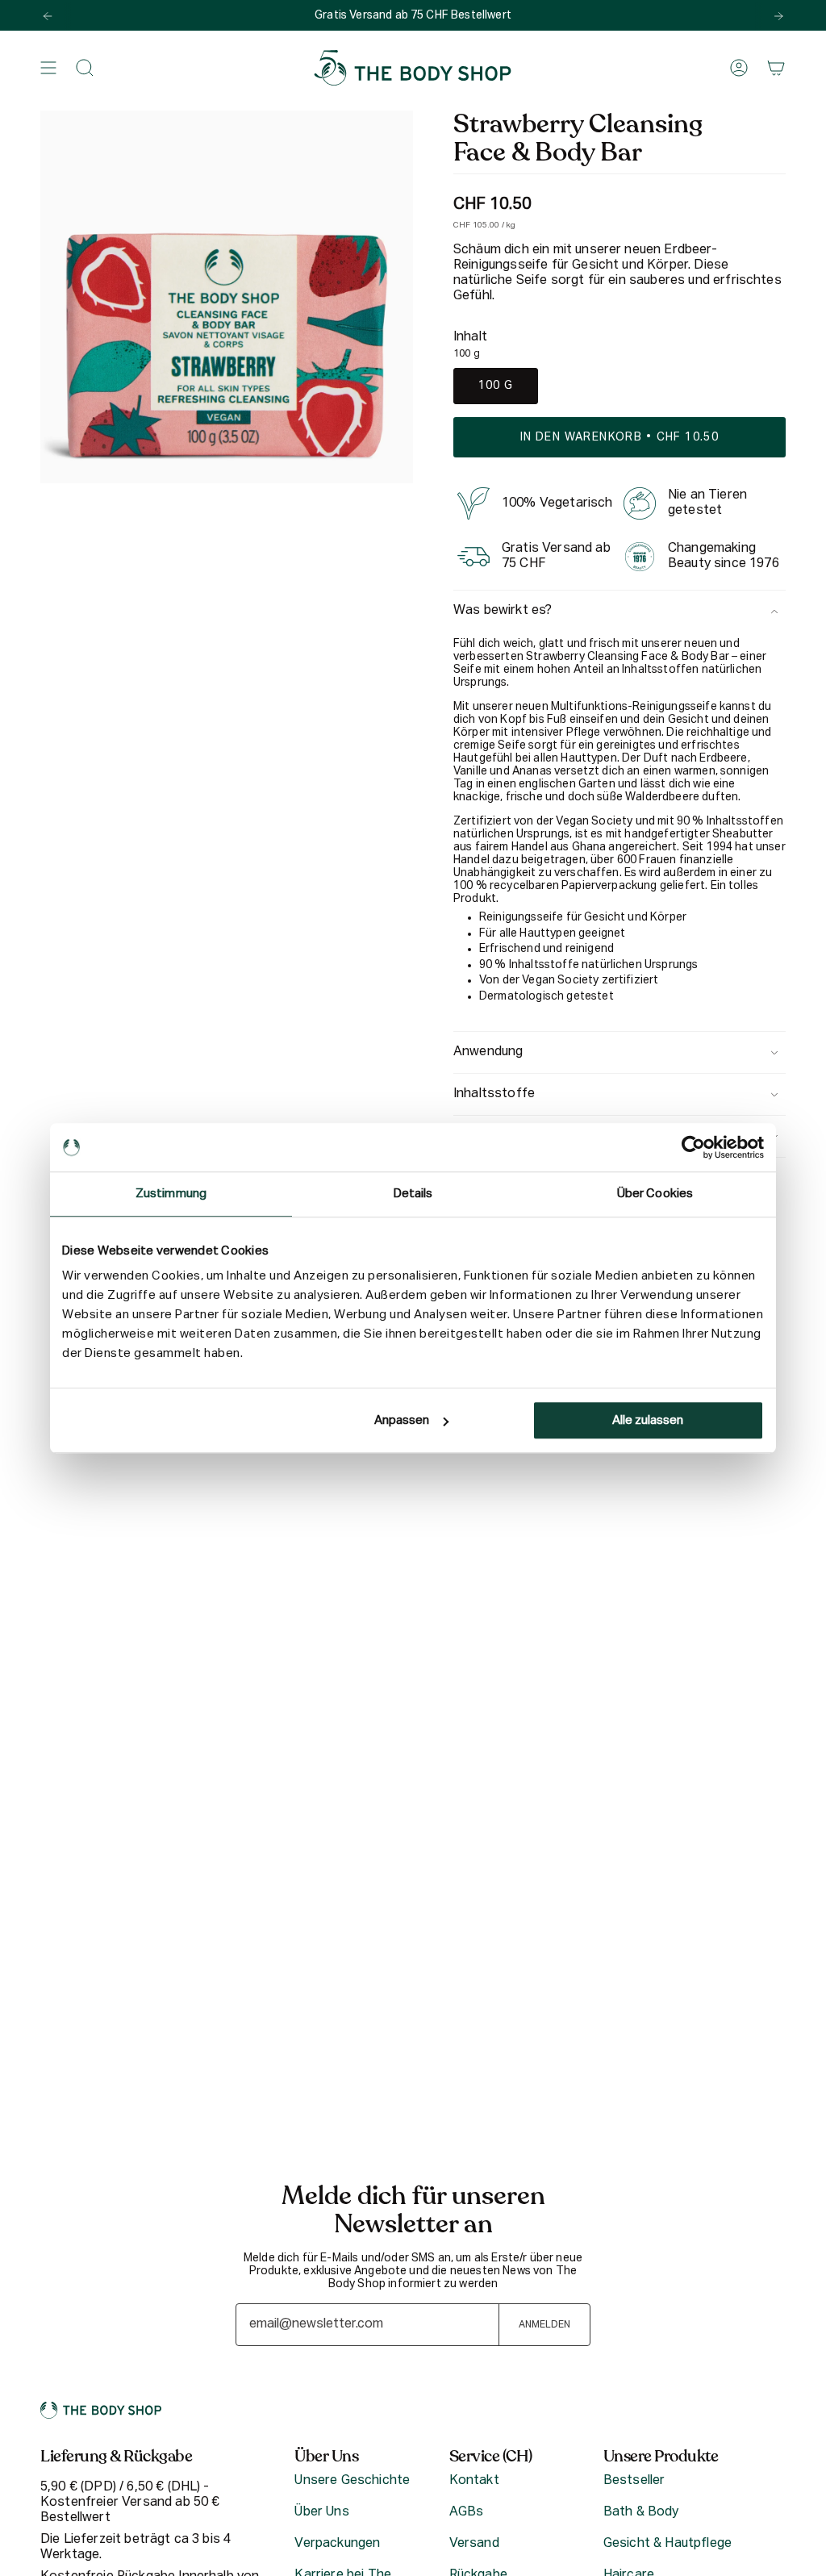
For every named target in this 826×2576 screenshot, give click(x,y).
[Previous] (48, 16)
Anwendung (488, 1052)
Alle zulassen (648, 1420)
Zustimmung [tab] (171, 1194)
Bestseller (634, 2481)
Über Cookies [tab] (655, 1194)
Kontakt (474, 2481)
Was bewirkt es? (503, 611)
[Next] (778, 16)
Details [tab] (413, 1194)
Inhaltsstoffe (494, 1094)
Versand (474, 2544)
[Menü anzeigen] (48, 68)
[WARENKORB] (776, 68)
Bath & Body (641, 2512)
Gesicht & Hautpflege (667, 2544)
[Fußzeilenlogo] (101, 2410)
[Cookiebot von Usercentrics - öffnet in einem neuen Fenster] (693, 1147)
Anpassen (402, 1420)
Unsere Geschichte (352, 2481)
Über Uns (321, 2512)
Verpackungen (337, 2544)
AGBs (467, 2512)
